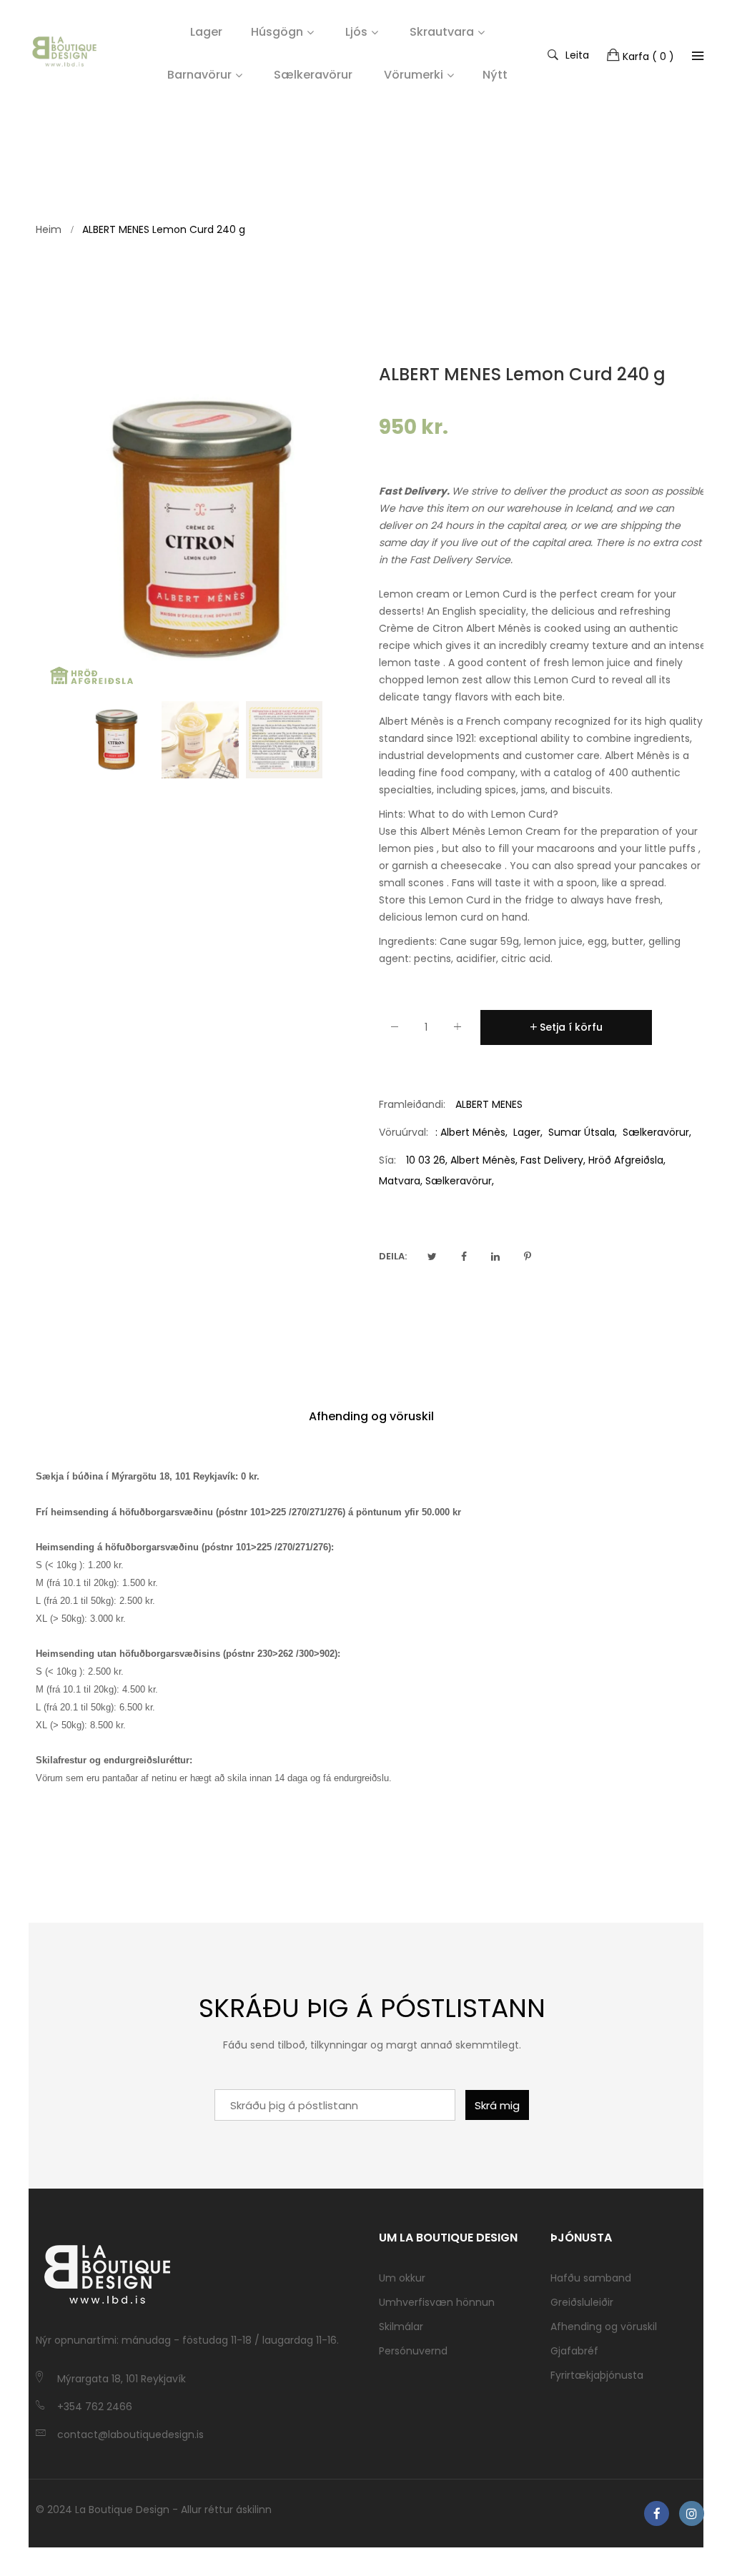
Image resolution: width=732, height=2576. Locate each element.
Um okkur (402, 2278)
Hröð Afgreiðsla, (627, 1160)
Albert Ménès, (484, 1160)
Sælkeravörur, (460, 1181)
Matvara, (401, 1181)
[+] (457, 1030)
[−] (395, 1030)
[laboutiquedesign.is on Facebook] (657, 2513)
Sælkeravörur (656, 1132)
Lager (527, 1132)
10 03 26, (427, 1160)
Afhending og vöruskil (371, 1416)
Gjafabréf (574, 2351)
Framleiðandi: (412, 1104)
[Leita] (698, 56)
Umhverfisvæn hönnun (437, 2302)
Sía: (387, 1160)
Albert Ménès (473, 1132)
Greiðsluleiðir (582, 2302)
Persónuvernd (413, 2351)
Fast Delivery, (553, 1160)
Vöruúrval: (404, 1132)
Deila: (393, 1256)
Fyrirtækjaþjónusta (597, 2375)
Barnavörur (199, 75)
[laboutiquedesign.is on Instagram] (692, 2513)
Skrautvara (442, 32)
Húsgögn (277, 32)
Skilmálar (401, 2327)
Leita (577, 54)
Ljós (356, 32)
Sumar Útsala (582, 1132)
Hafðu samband (591, 2278)
